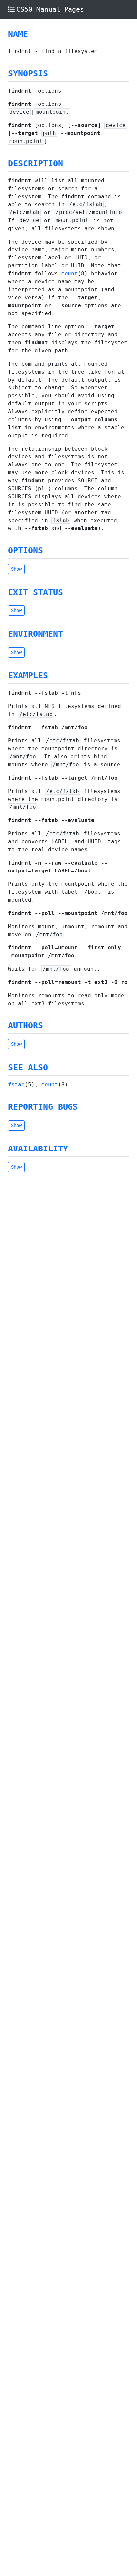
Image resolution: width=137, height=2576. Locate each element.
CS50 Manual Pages (50, 9)
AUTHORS (25, 1026)
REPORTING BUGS (43, 1107)
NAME (18, 34)
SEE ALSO (28, 1067)
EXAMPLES (28, 676)
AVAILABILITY (38, 1149)
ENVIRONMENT (35, 634)
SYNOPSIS (28, 73)
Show (16, 569)
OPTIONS (25, 551)
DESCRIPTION (35, 163)
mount (69, 274)
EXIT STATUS (35, 592)
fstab (16, 1085)
